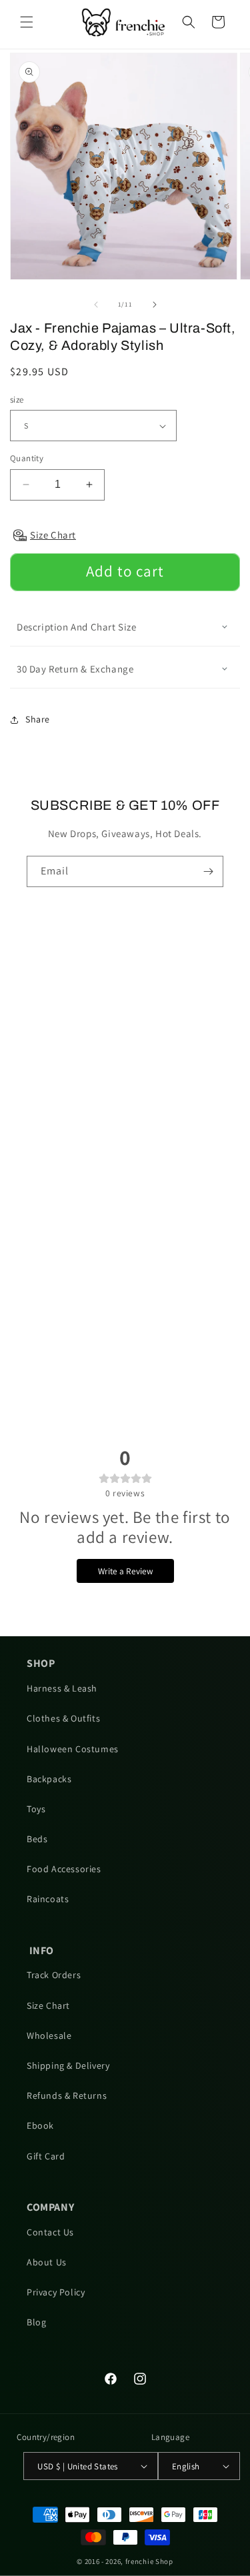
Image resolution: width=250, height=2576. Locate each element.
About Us (47, 2262)
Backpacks (49, 1779)
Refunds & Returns (67, 2095)
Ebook (40, 2125)
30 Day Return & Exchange (75, 669)
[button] (27, 22)
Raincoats (48, 1899)
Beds (37, 1839)
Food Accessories (64, 1869)
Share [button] (38, 719)
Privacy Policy (56, 2292)
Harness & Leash (62, 1688)
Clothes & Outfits (63, 1718)
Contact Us (50, 2232)
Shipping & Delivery (68, 2065)
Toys (36, 1809)
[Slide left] (96, 305)
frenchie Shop (149, 2561)
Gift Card (46, 2156)
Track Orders (54, 1975)
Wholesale (49, 2035)
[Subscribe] (208, 871)
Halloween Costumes (73, 1749)
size (17, 400)
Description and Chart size (77, 627)
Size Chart (48, 2005)
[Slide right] (155, 305)
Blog (36, 2322)
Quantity (27, 458)
